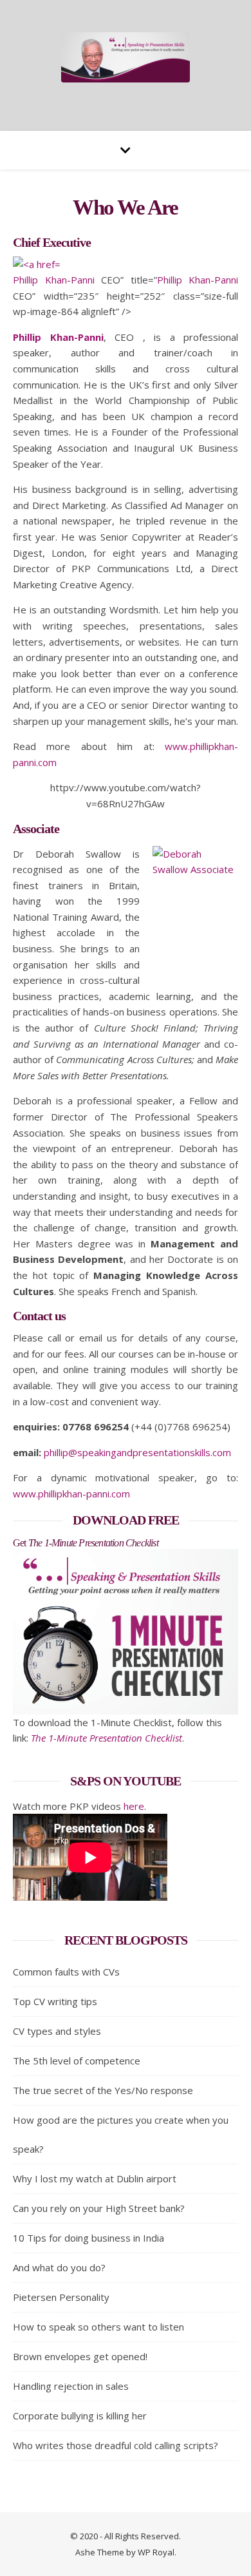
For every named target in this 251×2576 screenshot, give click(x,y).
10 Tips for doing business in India (88, 2238)
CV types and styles (57, 2031)
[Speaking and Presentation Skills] (126, 57)
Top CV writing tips (55, 2001)
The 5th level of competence (77, 2061)
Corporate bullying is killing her (80, 2416)
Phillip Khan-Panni (54, 280)
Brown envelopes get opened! (80, 2356)
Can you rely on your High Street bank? (99, 2208)
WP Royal (156, 2552)
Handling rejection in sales (71, 2386)
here (134, 1806)
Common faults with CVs (66, 1972)
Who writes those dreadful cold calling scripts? (116, 2445)
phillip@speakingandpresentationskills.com (137, 1452)
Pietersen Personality (61, 2297)
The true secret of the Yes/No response (103, 2090)
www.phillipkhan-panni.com (71, 1494)
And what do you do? (59, 2267)
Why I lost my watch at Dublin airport (95, 2178)
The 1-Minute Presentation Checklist (107, 1738)
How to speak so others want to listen (98, 2327)
